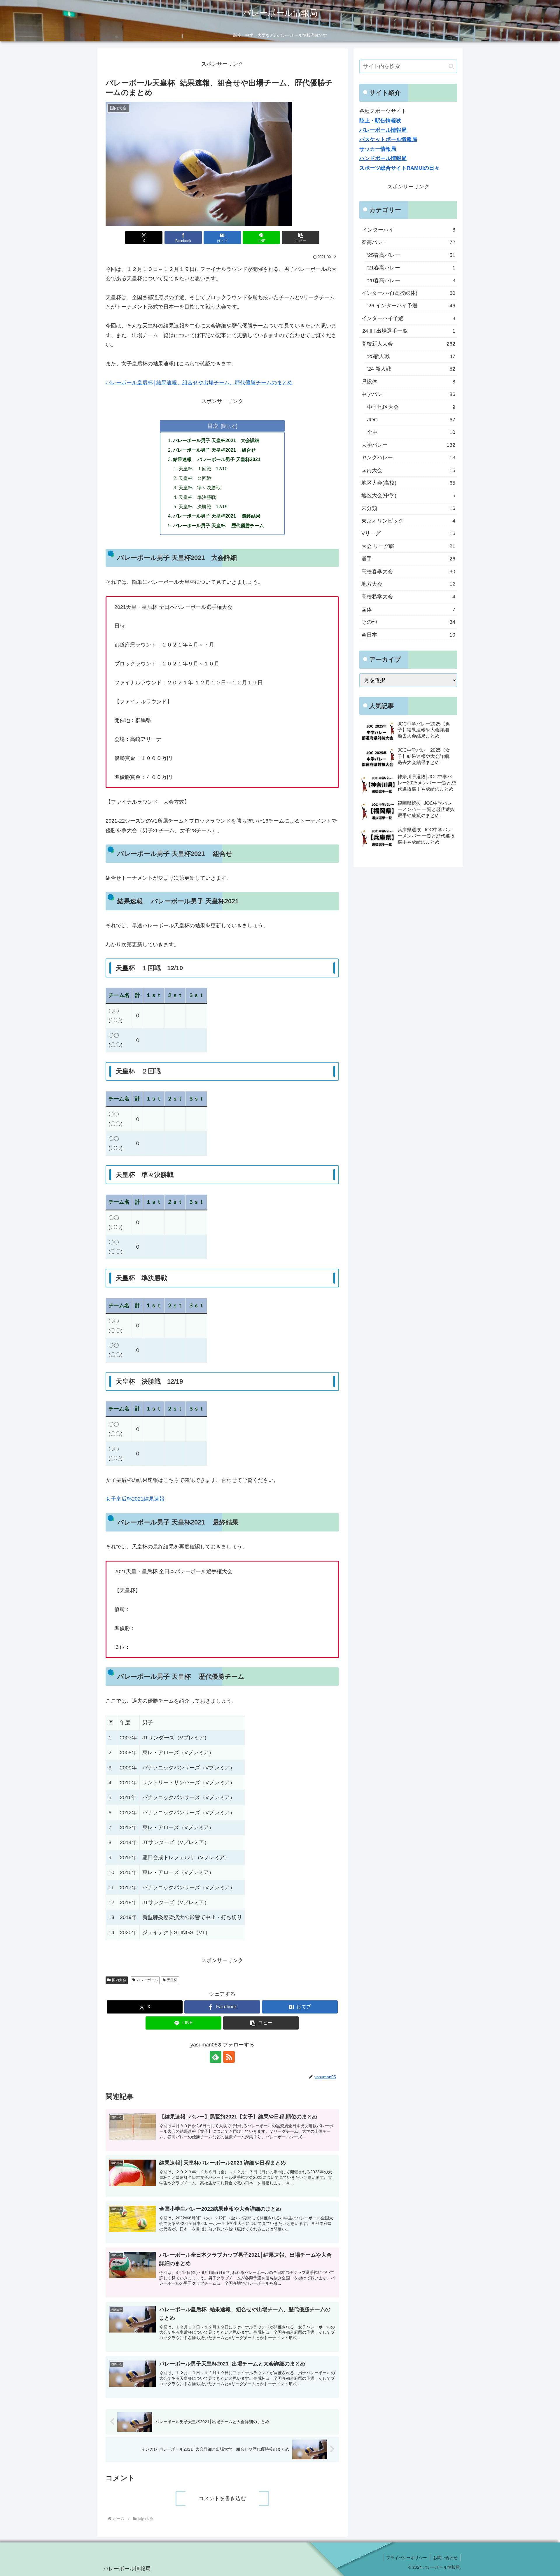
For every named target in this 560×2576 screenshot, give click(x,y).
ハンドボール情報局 (383, 158)
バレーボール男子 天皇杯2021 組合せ (214, 450)
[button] (301, 238)
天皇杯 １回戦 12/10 (203, 469)
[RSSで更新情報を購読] (229, 2057)
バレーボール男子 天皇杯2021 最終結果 (217, 516)
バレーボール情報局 (383, 130)
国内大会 (119, 1980)
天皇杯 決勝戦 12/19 (203, 507)
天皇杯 (172, 1980)
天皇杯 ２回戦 (195, 478)
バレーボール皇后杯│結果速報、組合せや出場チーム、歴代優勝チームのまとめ (199, 383)
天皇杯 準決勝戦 (197, 497)
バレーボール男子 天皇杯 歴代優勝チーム (218, 525)
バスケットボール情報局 (388, 139)
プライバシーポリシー (407, 2558)
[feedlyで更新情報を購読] (216, 2057)
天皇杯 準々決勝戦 (199, 488)
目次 (213, 426)
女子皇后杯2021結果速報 (135, 1499)
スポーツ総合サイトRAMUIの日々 (399, 168)
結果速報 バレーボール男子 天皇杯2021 (217, 459)
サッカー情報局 (378, 149)
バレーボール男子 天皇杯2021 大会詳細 (216, 440)
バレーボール (147, 1980)
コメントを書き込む (222, 2498)
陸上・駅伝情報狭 (380, 121)
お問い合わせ (445, 2558)
